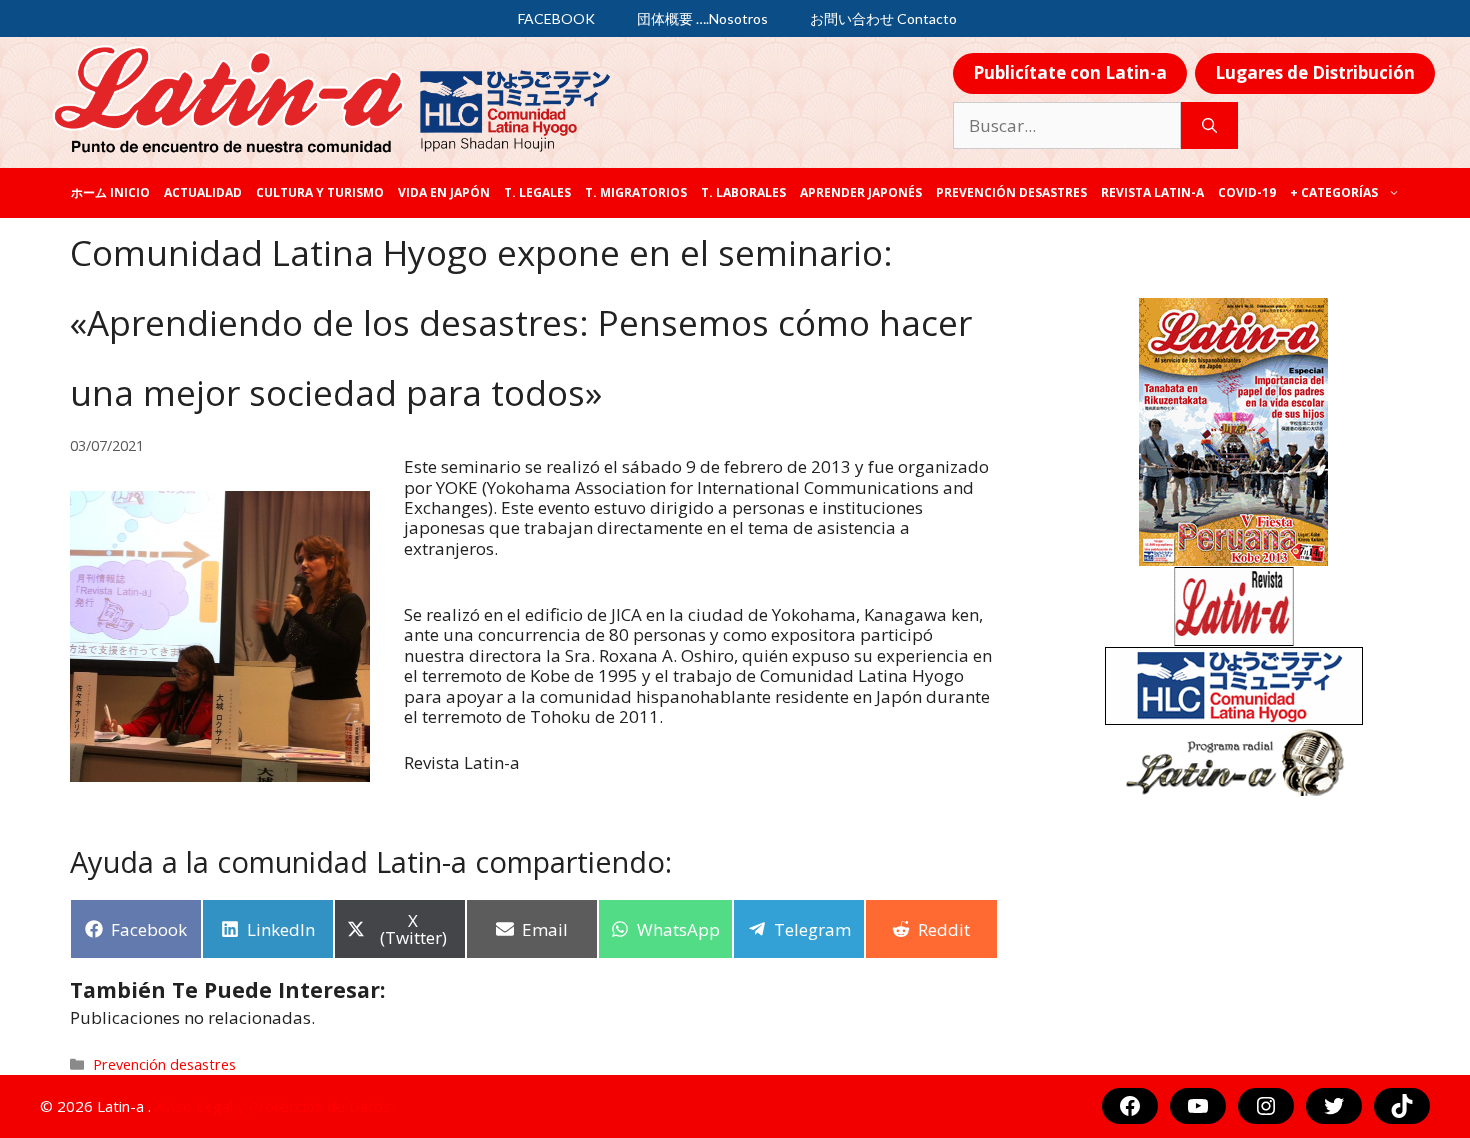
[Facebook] (1130, 1106)
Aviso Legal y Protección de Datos (273, 1106)
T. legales (537, 192)
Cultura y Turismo (320, 192)
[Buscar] (1209, 126)
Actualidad (203, 192)
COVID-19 (1247, 192)
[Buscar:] (1067, 126)
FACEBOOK (556, 18)
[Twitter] (1334, 1106)
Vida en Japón (444, 192)
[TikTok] (1402, 1106)
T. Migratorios (636, 192)
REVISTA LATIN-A (1152, 192)
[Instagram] (1266, 1106)
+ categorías (1334, 192)
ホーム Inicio (110, 192)
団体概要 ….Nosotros (702, 18)
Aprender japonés (861, 192)
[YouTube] (1198, 1106)
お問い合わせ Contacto (883, 18)
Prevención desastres (1011, 192)
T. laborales (743, 192)
